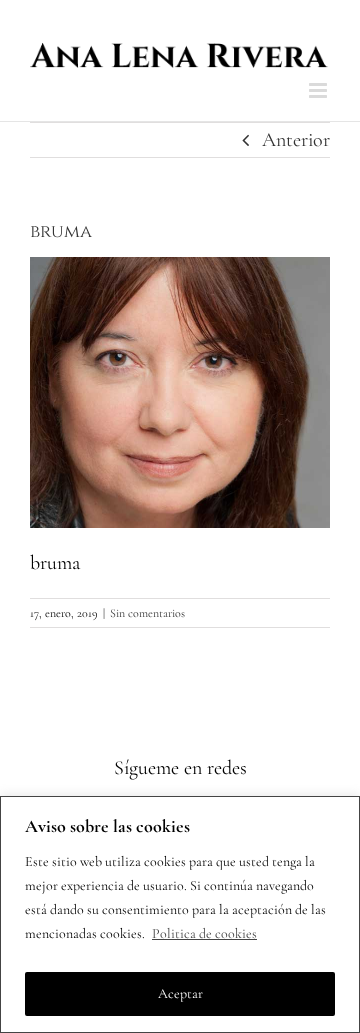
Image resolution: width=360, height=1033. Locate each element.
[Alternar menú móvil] (319, 90)
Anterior (296, 140)
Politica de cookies (204, 933)
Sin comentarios (147, 613)
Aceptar (180, 993)
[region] (180, 914)
